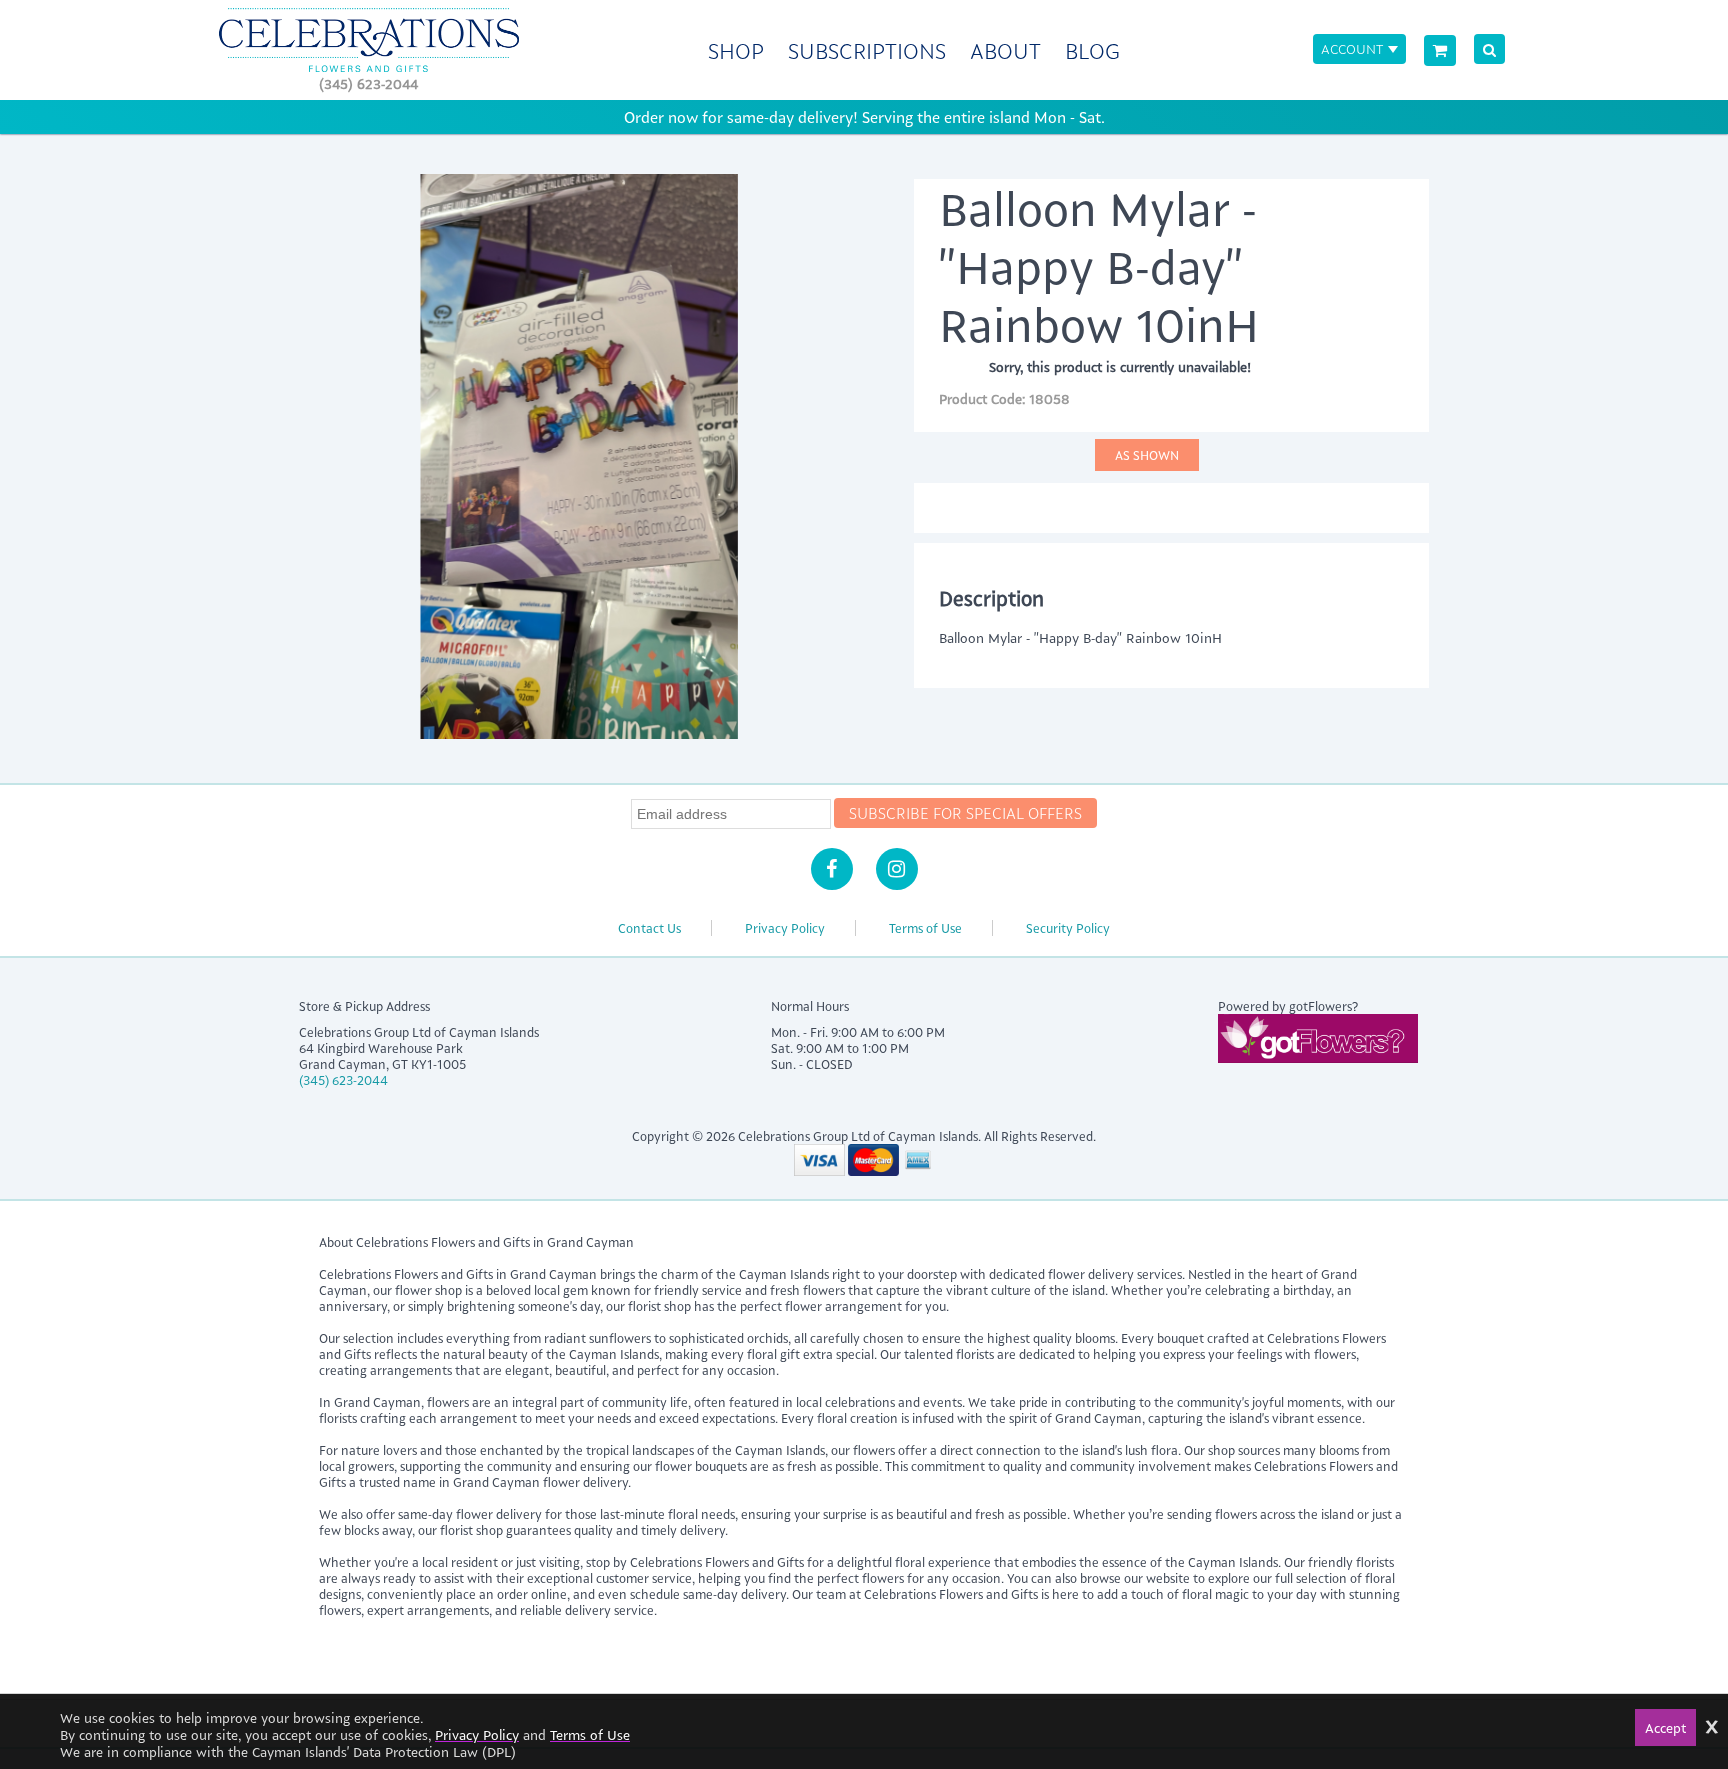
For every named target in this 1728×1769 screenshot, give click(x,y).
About (1005, 50)
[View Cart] (1440, 50)
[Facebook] (832, 869)
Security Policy (1068, 928)
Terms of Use (925, 928)
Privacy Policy (785, 928)
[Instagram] (897, 869)
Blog (1092, 50)
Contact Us (649, 928)
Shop (736, 50)
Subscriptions (867, 50)
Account (1352, 48)
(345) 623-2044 (368, 83)
